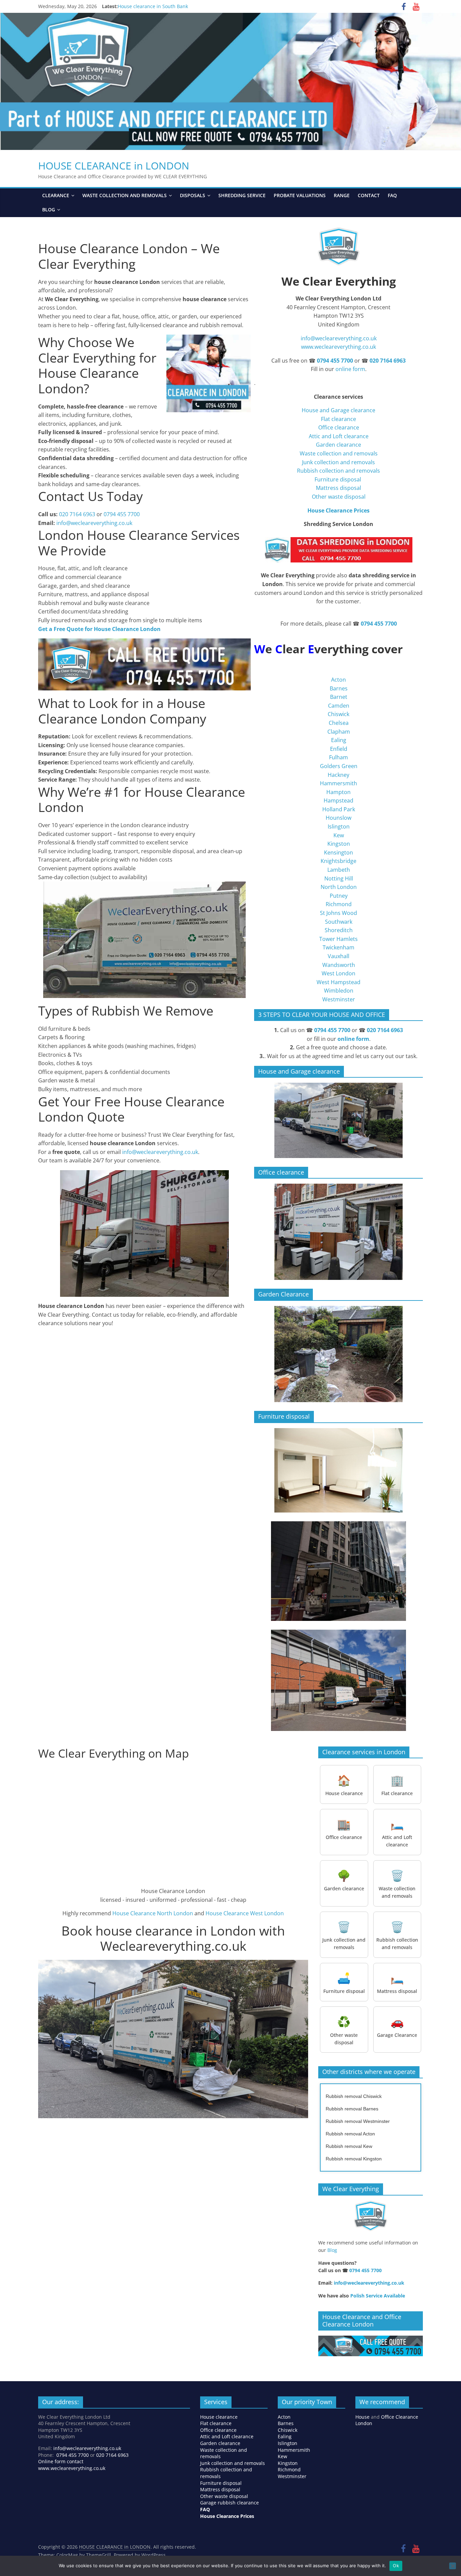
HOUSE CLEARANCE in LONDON (114, 166)
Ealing (339, 740)
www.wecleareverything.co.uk (338, 347)
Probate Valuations (300, 195)
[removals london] (338, 1354)
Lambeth (339, 870)
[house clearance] (338, 1120)
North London (339, 887)
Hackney (338, 775)
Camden (339, 706)
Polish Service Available (378, 2296)
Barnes (339, 688)
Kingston (339, 844)
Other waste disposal (339, 497)
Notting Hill (339, 878)
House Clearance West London (245, 1913)
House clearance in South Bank (153, 6)
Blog (49, 209)
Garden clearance (338, 445)
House (362, 2417)
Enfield (339, 749)
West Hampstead (338, 982)
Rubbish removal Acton (350, 2134)
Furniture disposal (338, 479)
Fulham (338, 757)
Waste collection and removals (125, 195)
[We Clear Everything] (371, 2216)
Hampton (338, 792)
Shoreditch (339, 930)
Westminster (339, 999)
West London (338, 973)
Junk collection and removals (338, 462)
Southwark (339, 922)
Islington (339, 826)
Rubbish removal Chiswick (354, 2096)
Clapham (339, 732)
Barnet (339, 697)
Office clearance (339, 427)
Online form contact (61, 2461)
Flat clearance (338, 419)
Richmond (339, 904)
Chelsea (339, 723)
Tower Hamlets (338, 939)
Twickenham (338, 947)
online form (350, 369)
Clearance (56, 195)
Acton (338, 680)
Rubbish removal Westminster (358, 2121)
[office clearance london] (338, 1232)
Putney (339, 896)
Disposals (193, 195)
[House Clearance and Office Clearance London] (371, 2339)
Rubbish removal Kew (349, 2146)
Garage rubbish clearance (229, 2503)
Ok (396, 2566)
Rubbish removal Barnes (352, 2109)
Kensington (338, 852)
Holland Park (339, 809)
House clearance (219, 2417)
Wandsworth (339, 965)
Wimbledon (339, 991)
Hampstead (338, 800)
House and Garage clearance (338, 410)
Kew (339, 835)
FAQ (392, 195)
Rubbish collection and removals (338, 471)
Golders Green (339, 766)
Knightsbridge (338, 861)
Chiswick (338, 714)
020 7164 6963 (77, 514)
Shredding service (242, 195)
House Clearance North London (153, 1913)
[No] (453, 2566)
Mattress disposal (338, 488)
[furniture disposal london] (338, 1470)
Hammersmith (338, 783)
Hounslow (338, 818)
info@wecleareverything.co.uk (94, 523)
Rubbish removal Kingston (354, 2159)
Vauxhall (338, 956)
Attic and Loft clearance (339, 436)
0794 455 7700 (122, 514)
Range (342, 195)
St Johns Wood (338, 913)
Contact (369, 195)
